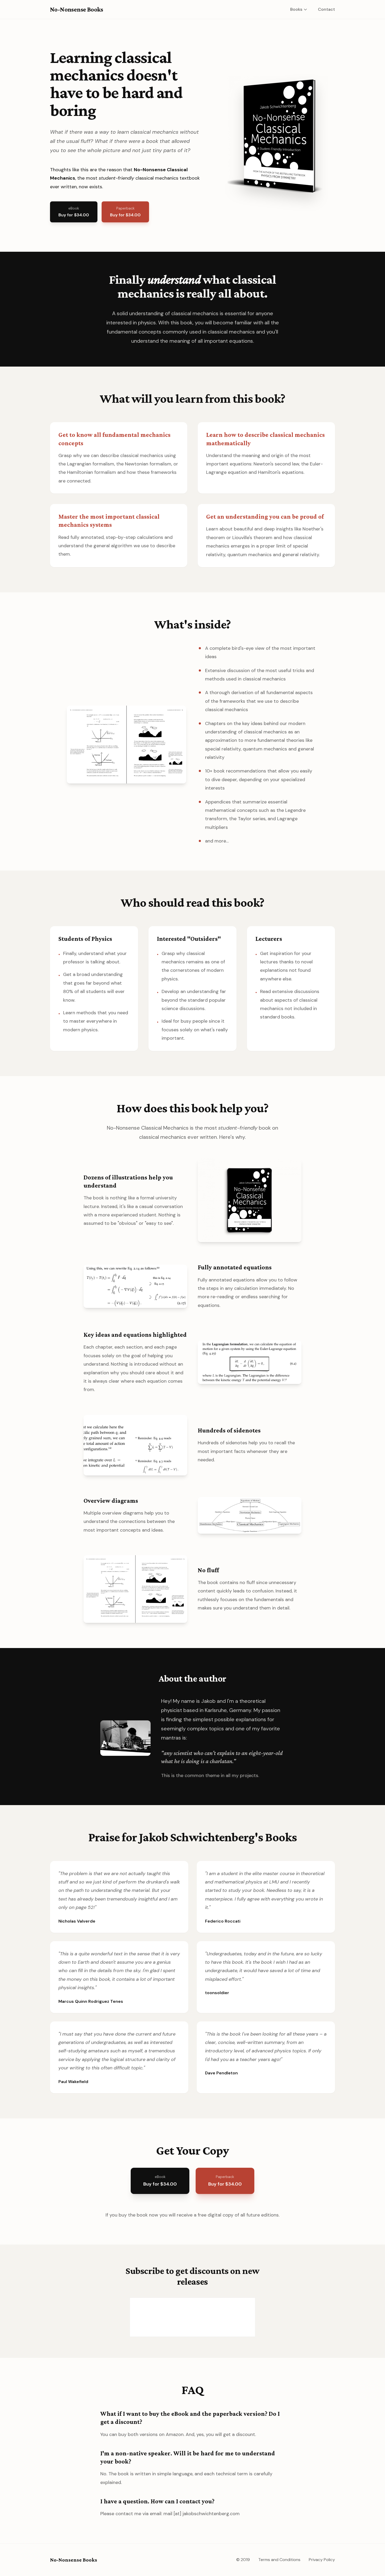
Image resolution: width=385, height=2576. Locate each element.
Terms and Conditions (279, 2560)
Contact (326, 9)
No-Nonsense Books (77, 9)
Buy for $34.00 (74, 212)
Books (296, 9)
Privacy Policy (322, 2560)
